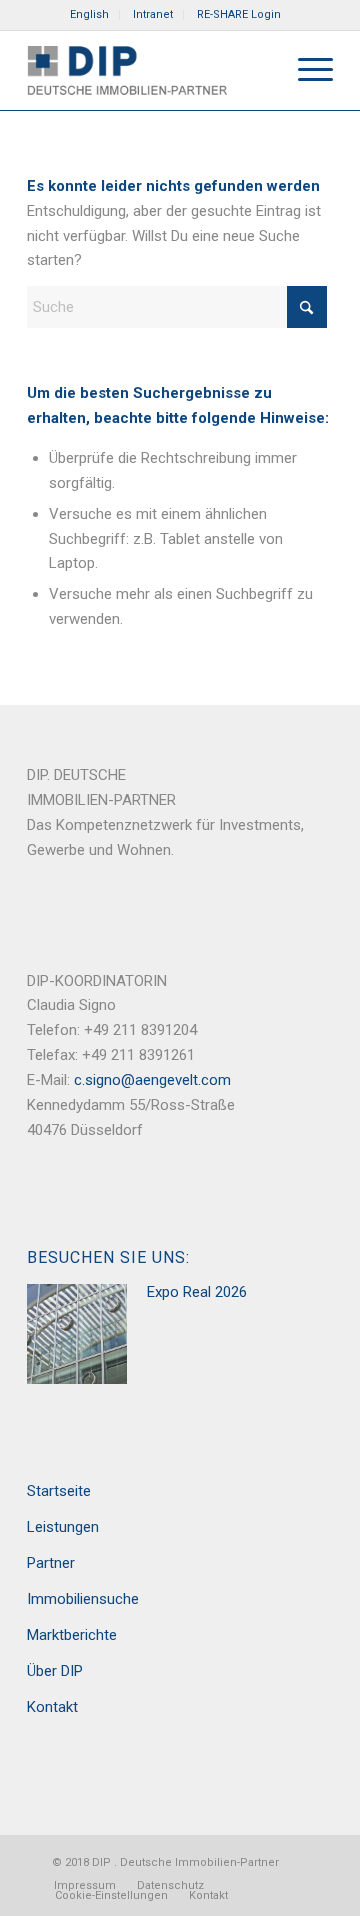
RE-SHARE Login (239, 14)
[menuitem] (90, 15)
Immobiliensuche (83, 1599)
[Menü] (305, 70)
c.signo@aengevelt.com (152, 1080)
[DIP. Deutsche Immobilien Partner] (149, 70)
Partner (51, 1563)
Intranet (153, 14)
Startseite (59, 1491)
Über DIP (55, 1671)
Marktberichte (72, 1635)
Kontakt (52, 1707)
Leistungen (63, 1527)
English (89, 14)
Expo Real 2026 (197, 1292)
